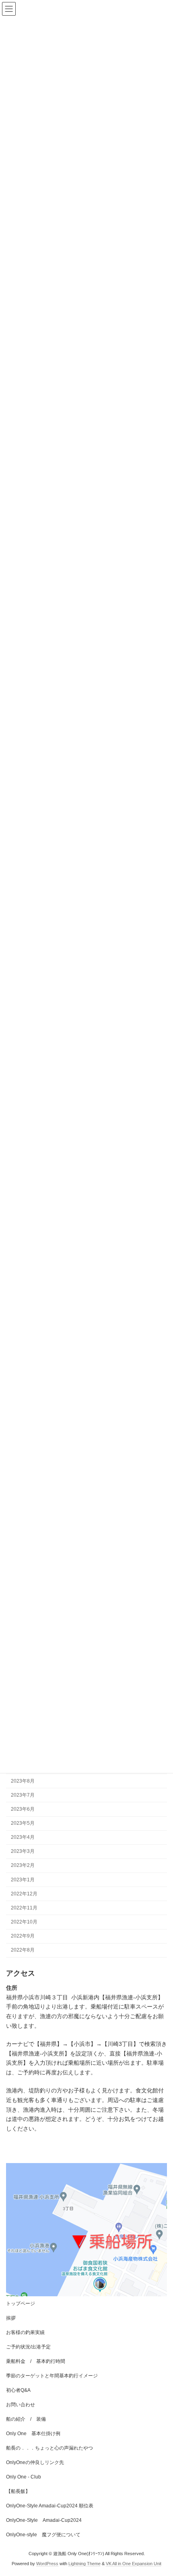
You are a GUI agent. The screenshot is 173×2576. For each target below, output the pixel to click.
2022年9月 (23, 1936)
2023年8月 (23, 1781)
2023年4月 (23, 1837)
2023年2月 (23, 1865)
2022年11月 (24, 1908)
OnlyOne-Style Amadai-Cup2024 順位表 (50, 2506)
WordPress (47, 2564)
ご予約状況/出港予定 (28, 2347)
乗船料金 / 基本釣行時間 (36, 2361)
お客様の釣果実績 (25, 2332)
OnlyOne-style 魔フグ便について (43, 2535)
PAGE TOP (161, 2490)
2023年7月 (23, 1795)
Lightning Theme (84, 2564)
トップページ (21, 2304)
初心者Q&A (18, 2390)
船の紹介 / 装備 (26, 2419)
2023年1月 (23, 1879)
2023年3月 (23, 1851)
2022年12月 (24, 1893)
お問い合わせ (21, 2405)
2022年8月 (23, 1950)
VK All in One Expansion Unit (134, 2564)
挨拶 (11, 2318)
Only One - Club (24, 2477)
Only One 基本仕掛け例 (33, 2434)
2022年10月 (24, 1922)
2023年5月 (23, 1823)
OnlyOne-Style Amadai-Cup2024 (44, 2520)
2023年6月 (23, 1809)
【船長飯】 (18, 2491)
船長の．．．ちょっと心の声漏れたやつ (49, 2448)
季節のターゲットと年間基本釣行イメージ (52, 2376)
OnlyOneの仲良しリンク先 (35, 2462)
